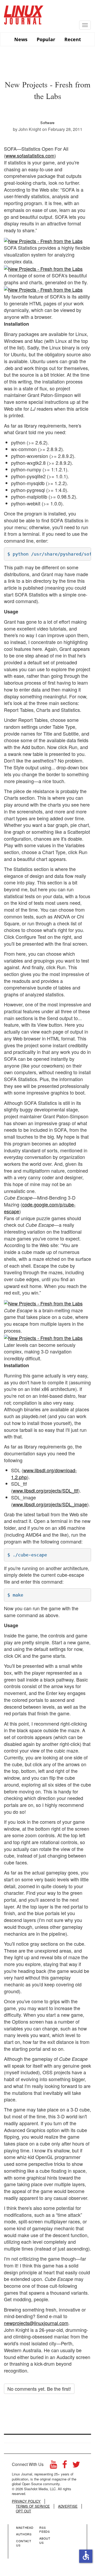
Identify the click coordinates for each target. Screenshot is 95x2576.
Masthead (25, 2527)
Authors (24, 2534)
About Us (45, 2540)
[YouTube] (53, 2466)
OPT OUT (23, 2511)
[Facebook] (65, 2466)
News (21, 39)
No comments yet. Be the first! (39, 2389)
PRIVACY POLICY (26, 2501)
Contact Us (24, 2543)
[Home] (24, 13)
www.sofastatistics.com (30, 155)
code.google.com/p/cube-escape (40, 1208)
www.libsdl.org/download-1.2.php (44, 1474)
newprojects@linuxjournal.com (36, 2323)
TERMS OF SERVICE (33, 2506)
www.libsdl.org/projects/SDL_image (50, 1504)
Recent (73, 39)
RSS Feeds (44, 2530)
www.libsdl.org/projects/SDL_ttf (45, 1490)
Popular (46, 39)
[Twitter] (76, 2466)
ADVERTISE (68, 2506)
